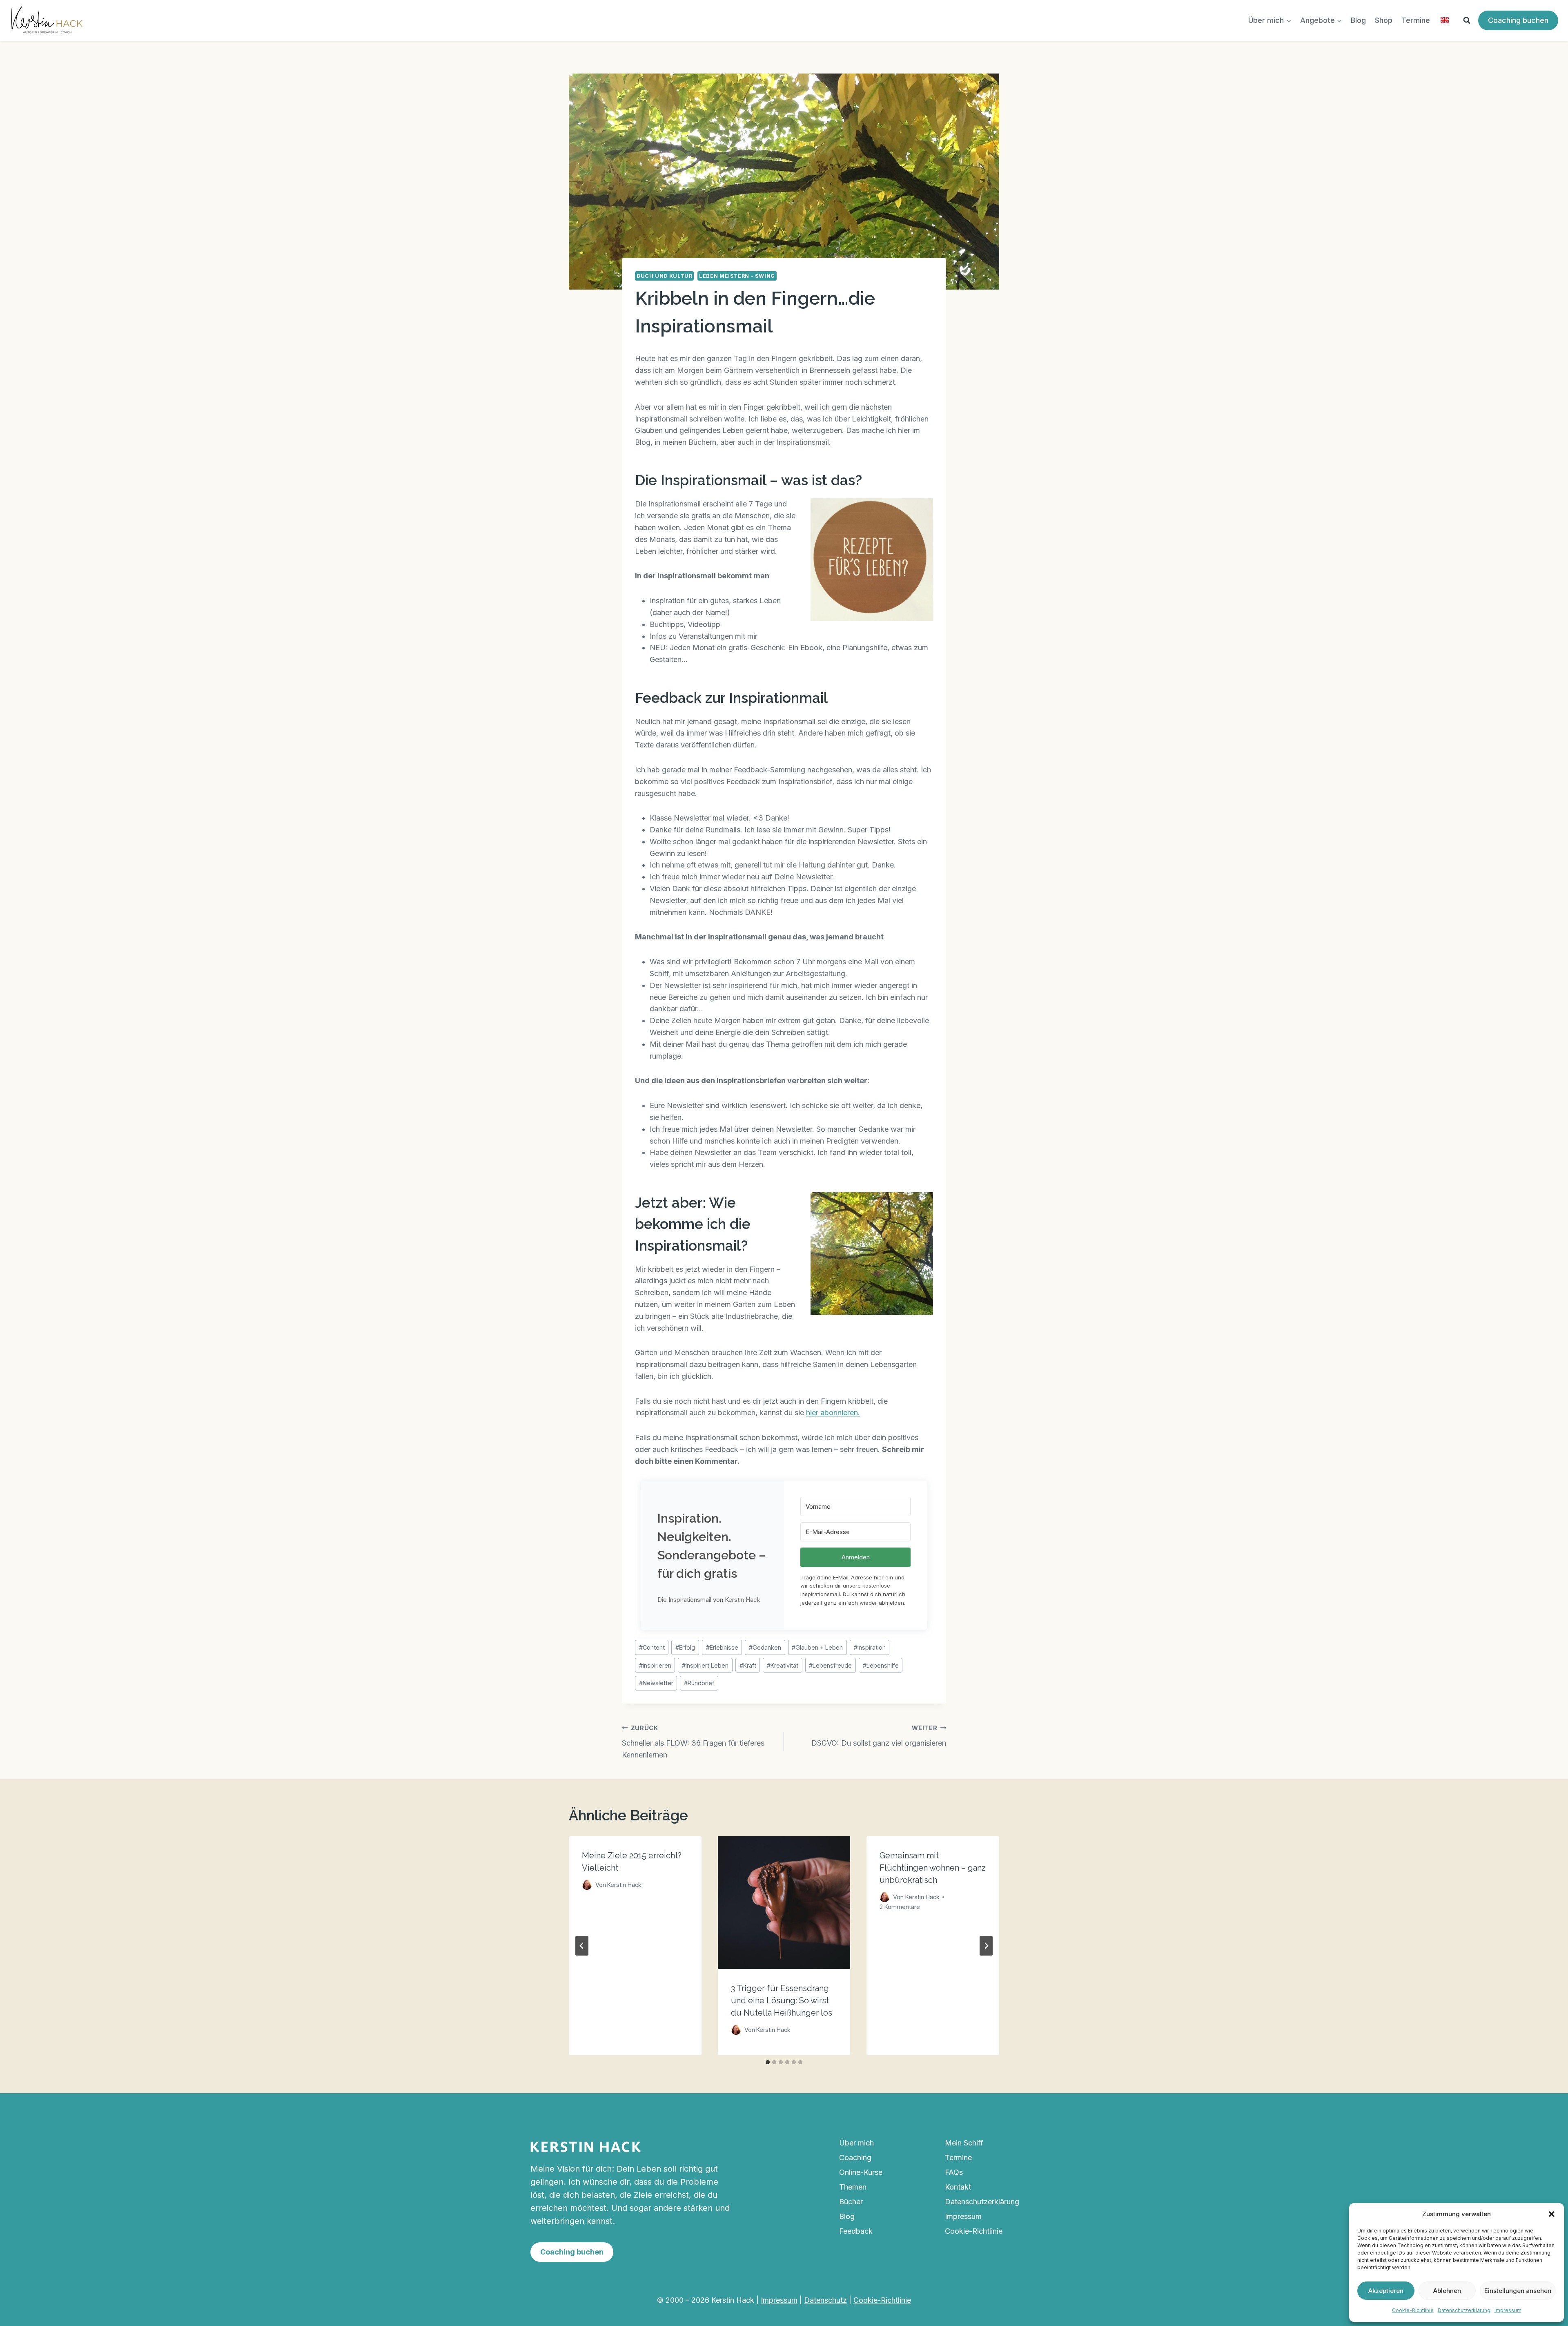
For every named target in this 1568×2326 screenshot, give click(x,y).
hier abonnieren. (833, 1413)
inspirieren (655, 1665)
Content (652, 1647)
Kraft (748, 1665)
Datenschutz (825, 2300)
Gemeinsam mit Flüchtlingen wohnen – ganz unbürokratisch (933, 1868)
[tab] (768, 2062)
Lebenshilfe (881, 1665)
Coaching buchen (1518, 20)
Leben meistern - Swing (737, 276)
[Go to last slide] (582, 1946)
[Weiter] (986, 1946)
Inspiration (870, 1647)
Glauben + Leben (817, 1647)
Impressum (1508, 2310)
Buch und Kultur (664, 276)
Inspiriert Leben (705, 1665)
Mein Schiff (964, 2143)
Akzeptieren (1386, 2291)
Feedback (856, 2231)
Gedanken (765, 1647)
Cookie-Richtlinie (1413, 2310)
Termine (1416, 20)
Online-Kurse (861, 2172)
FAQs (954, 2172)
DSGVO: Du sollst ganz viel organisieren (879, 1736)
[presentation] (784, 1903)
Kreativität (783, 1665)
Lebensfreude (830, 1665)
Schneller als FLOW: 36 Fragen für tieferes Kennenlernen (693, 1742)
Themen (853, 2187)
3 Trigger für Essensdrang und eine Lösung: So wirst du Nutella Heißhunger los (782, 2000)
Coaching (855, 2158)
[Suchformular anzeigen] (1467, 20)
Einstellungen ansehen (1518, 2291)
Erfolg (685, 1647)
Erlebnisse (722, 1647)
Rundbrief (699, 1683)
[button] (1552, 2214)
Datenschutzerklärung (1464, 2310)
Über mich (856, 2143)
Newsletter (656, 1683)
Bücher (851, 2202)
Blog (1358, 20)
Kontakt (958, 2187)
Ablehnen (1447, 2291)
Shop (1384, 20)
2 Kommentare (900, 1907)
